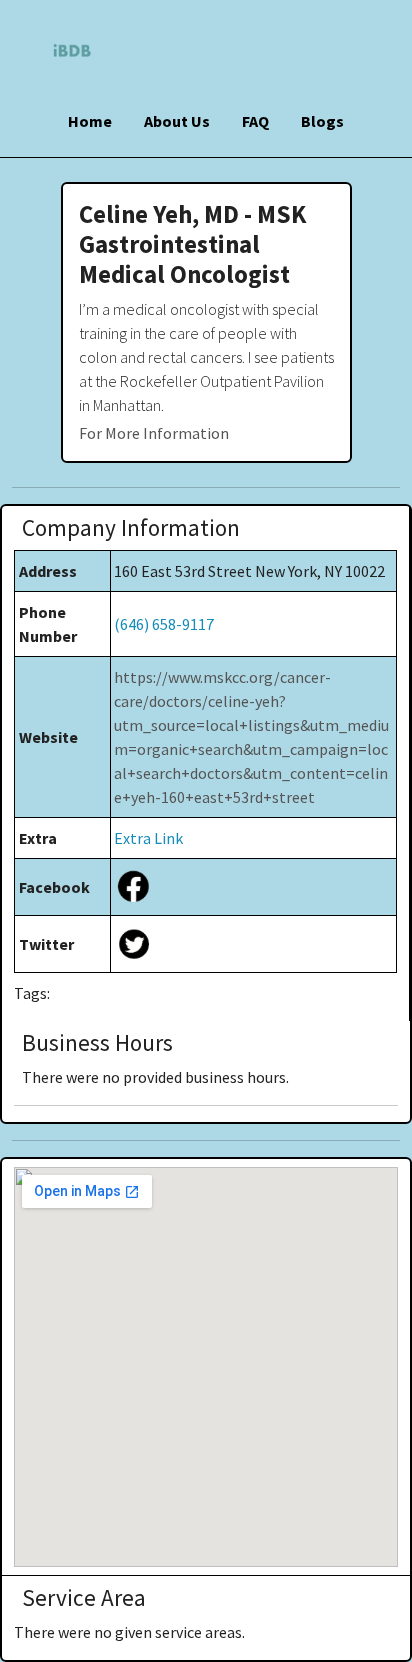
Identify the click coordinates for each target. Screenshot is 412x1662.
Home (90, 121)
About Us (177, 121)
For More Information (154, 433)
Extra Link (148, 838)
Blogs (322, 121)
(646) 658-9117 (164, 624)
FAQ (255, 121)
